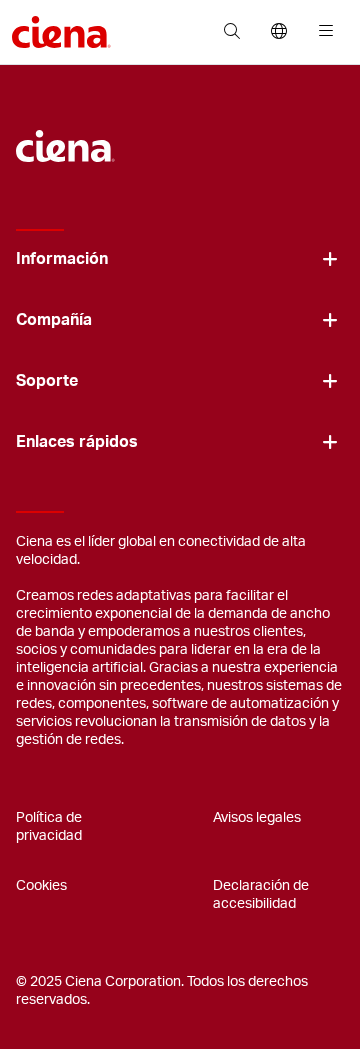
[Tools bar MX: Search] (231, 32)
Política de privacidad (49, 827)
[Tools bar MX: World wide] (278, 32)
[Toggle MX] (330, 259)
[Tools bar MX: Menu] (321, 32)
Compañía (54, 320)
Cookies (41, 886)
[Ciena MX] (65, 136)
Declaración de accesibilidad (261, 895)
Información (62, 259)
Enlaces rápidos (77, 442)
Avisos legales (257, 818)
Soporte (47, 381)
